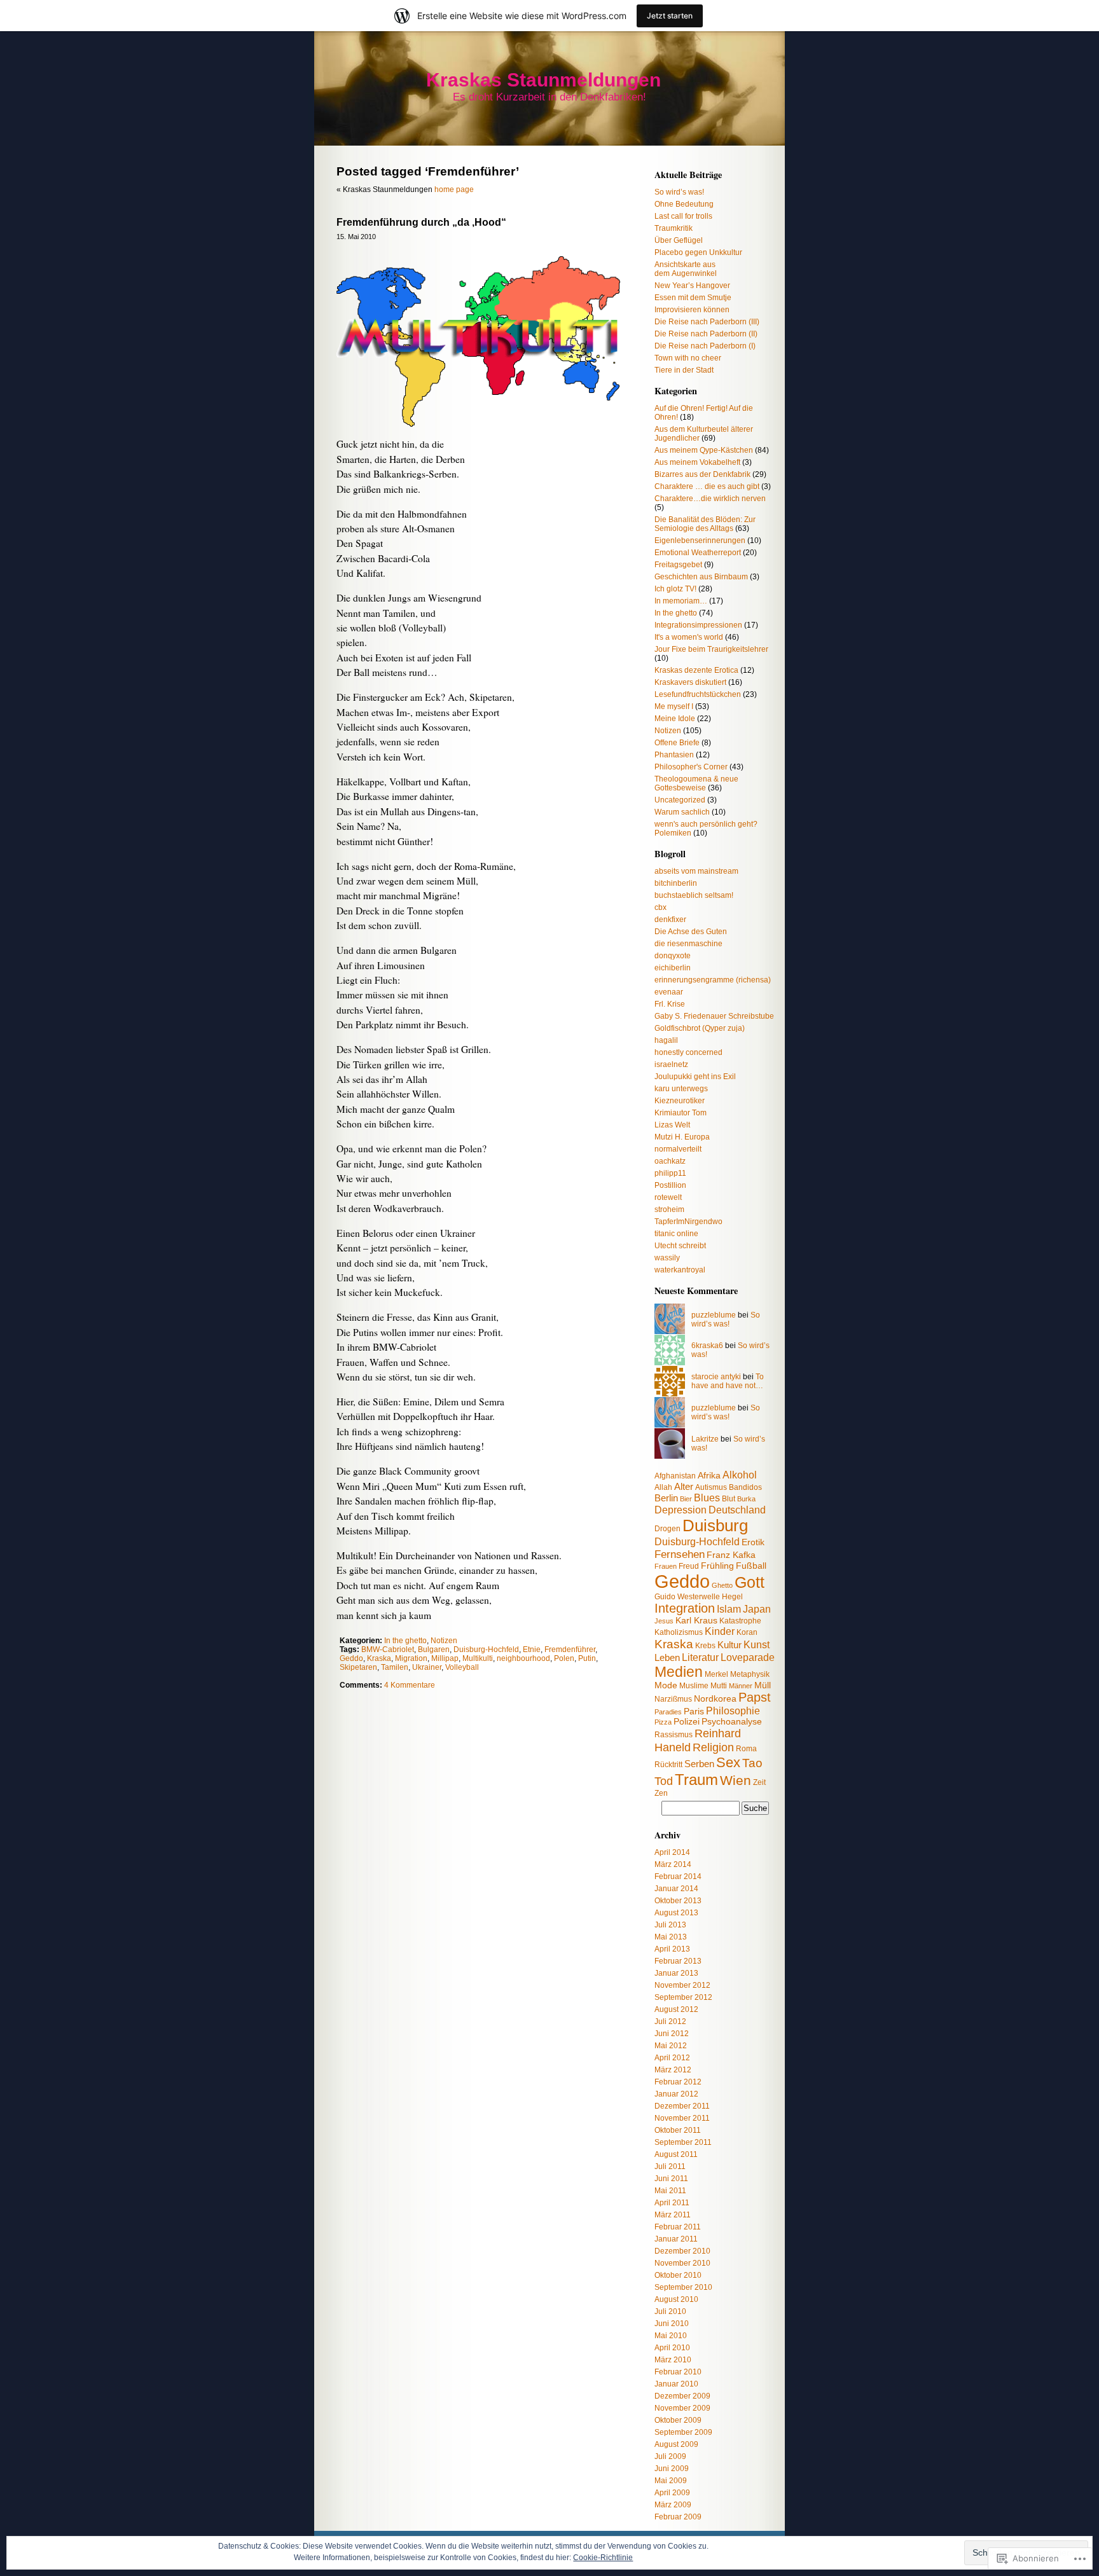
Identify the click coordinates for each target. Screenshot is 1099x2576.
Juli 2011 (670, 2166)
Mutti (719, 1686)
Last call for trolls (683, 216)
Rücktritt (668, 1765)
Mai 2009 (671, 2481)
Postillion (670, 1185)
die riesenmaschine (688, 944)
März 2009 (673, 2505)
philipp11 (670, 1173)
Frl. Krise (670, 1004)
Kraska (379, 1658)
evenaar (669, 992)
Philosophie (733, 1711)
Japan (757, 1609)
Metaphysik (750, 1674)
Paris (694, 1712)
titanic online (676, 1234)
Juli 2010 (670, 2311)
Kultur (729, 1645)
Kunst (757, 1644)
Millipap (445, 1658)
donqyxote (673, 956)
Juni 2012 (672, 2034)
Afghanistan (675, 1476)
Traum (696, 1780)
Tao (752, 1763)
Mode (666, 1685)
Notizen (444, 1641)
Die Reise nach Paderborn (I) (705, 346)
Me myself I (674, 706)
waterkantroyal (680, 1270)
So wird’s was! (679, 192)
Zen (661, 1793)
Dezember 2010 (682, 2251)
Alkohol (740, 1475)
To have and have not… (728, 1381)
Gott (750, 1582)
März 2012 (673, 2070)
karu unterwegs (681, 1089)
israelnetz (671, 1064)
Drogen (667, 1529)
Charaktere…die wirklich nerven (710, 499)
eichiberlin (673, 968)
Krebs (705, 1646)
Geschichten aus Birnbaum (701, 577)
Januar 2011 (676, 2239)
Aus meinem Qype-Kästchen (704, 450)
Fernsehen (680, 1554)
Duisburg (715, 1526)
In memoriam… (681, 601)
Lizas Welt (672, 1125)
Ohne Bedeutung (684, 204)
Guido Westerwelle (687, 1597)
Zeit (759, 1782)
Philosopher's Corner (691, 767)
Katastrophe (740, 1621)
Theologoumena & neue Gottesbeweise (696, 783)
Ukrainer (427, 1667)
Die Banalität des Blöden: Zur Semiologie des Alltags (705, 524)
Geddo (351, 1658)
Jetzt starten (670, 16)
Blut (729, 1499)
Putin (587, 1658)
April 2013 (672, 1949)
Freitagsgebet (678, 565)
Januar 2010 (676, 2384)
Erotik (753, 1542)
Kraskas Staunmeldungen (543, 80)
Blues (707, 1498)
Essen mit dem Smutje (693, 298)
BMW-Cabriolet (388, 1650)
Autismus (711, 1487)
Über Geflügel (679, 240)
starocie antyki (716, 1377)
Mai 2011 (670, 2191)
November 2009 (682, 2408)
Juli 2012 (670, 2022)
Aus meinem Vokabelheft (697, 462)
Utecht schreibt (680, 1246)
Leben (667, 1657)
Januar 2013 (676, 1973)
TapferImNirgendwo (688, 1222)
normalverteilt (678, 1149)
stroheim (669, 1209)
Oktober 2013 (678, 1901)
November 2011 (682, 2118)
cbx (660, 907)
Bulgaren (434, 1650)
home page (454, 189)
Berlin (666, 1498)
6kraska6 (707, 1346)
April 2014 (672, 1852)
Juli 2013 (670, 1925)
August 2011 (676, 2154)
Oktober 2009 (678, 2420)
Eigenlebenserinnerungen (700, 541)
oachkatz (670, 1161)
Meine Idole (675, 719)
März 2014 (673, 1864)
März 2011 (673, 2215)
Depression (681, 1510)
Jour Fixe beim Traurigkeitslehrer (711, 649)
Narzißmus (673, 1699)
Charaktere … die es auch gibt (707, 486)
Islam (729, 1609)
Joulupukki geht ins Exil (695, 1077)
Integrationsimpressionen (698, 625)
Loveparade (748, 1657)
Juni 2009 (672, 2469)
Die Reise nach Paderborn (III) (707, 322)
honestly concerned (688, 1052)
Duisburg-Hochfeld (486, 1650)
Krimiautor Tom (681, 1113)
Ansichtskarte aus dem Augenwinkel (686, 269)
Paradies (668, 1712)
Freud (689, 1566)
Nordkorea (715, 1699)
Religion (713, 1747)
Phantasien (674, 755)
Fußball (751, 1566)
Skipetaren (358, 1667)
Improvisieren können (692, 310)
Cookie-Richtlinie (603, 2558)
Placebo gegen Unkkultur (698, 252)
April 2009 (672, 2493)
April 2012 (672, 2058)
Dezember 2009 (682, 2396)
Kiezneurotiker (680, 1101)
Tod (664, 1781)
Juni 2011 (671, 2179)
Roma (746, 1749)
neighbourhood (523, 1658)
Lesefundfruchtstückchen (698, 694)
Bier (686, 1499)
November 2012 (682, 1985)
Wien (736, 1780)
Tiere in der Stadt (684, 370)
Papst (755, 1697)
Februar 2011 (678, 2227)
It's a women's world (689, 637)
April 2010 (672, 2348)
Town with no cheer (688, 358)
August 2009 (676, 2444)
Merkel (716, 1674)
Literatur (700, 1657)
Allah (663, 1487)
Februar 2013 (678, 1961)
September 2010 (683, 2287)
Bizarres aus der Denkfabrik (702, 474)
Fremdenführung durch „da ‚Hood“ (421, 222)
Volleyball (462, 1667)
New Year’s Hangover (692, 286)
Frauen (666, 1566)
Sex (728, 1762)
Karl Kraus (696, 1621)
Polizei (687, 1722)
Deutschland (737, 1510)
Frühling (717, 1566)
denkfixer (670, 920)
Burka (746, 1499)
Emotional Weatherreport (698, 553)
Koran (747, 1632)
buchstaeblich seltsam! (694, 895)
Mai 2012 (671, 2046)
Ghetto (722, 1585)
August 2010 (676, 2299)
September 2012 (683, 1997)
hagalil (666, 1040)
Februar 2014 (678, 1877)
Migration (411, 1658)
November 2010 (682, 2263)
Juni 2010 (672, 2324)
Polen (564, 1658)
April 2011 (672, 2203)
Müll (763, 1685)
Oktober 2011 (678, 2130)
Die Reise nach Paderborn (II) (706, 334)
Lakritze (705, 1439)
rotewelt (668, 1197)
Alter (684, 1486)
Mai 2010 (671, 2336)
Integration (685, 1608)
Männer (741, 1686)
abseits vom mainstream (696, 871)
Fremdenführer (570, 1650)
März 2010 (673, 2360)
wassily (667, 1258)
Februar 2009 (678, 2517)
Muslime (694, 1686)
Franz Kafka (731, 1555)
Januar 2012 (676, 2094)
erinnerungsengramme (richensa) (713, 980)
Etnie (532, 1650)
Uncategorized (680, 800)
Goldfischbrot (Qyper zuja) (700, 1028)
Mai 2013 (671, 1937)
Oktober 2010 (678, 2275)
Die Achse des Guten (691, 932)
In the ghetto (405, 1641)
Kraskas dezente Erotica (696, 670)
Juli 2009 (670, 2456)
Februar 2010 (678, 2372)
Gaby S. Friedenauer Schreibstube (714, 1016)
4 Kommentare (410, 1685)
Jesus (664, 1621)
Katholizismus (679, 1632)
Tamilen (395, 1667)
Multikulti (478, 1658)
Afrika (709, 1476)
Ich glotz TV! (675, 589)
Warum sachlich (682, 812)
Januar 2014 (676, 1889)
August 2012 (676, 2009)
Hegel (732, 1597)
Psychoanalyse (732, 1722)
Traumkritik (674, 228)
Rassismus (674, 1735)
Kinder (720, 1631)
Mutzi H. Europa (682, 1137)
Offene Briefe (677, 743)
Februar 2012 (678, 2082)
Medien (679, 1672)
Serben (699, 1764)
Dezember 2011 (682, 2106)
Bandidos (745, 1487)
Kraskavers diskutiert (690, 682)
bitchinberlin (676, 883)
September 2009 (683, 2432)
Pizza (663, 1722)
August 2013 (676, 1913)
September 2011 (683, 2142)
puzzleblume (714, 1315)
